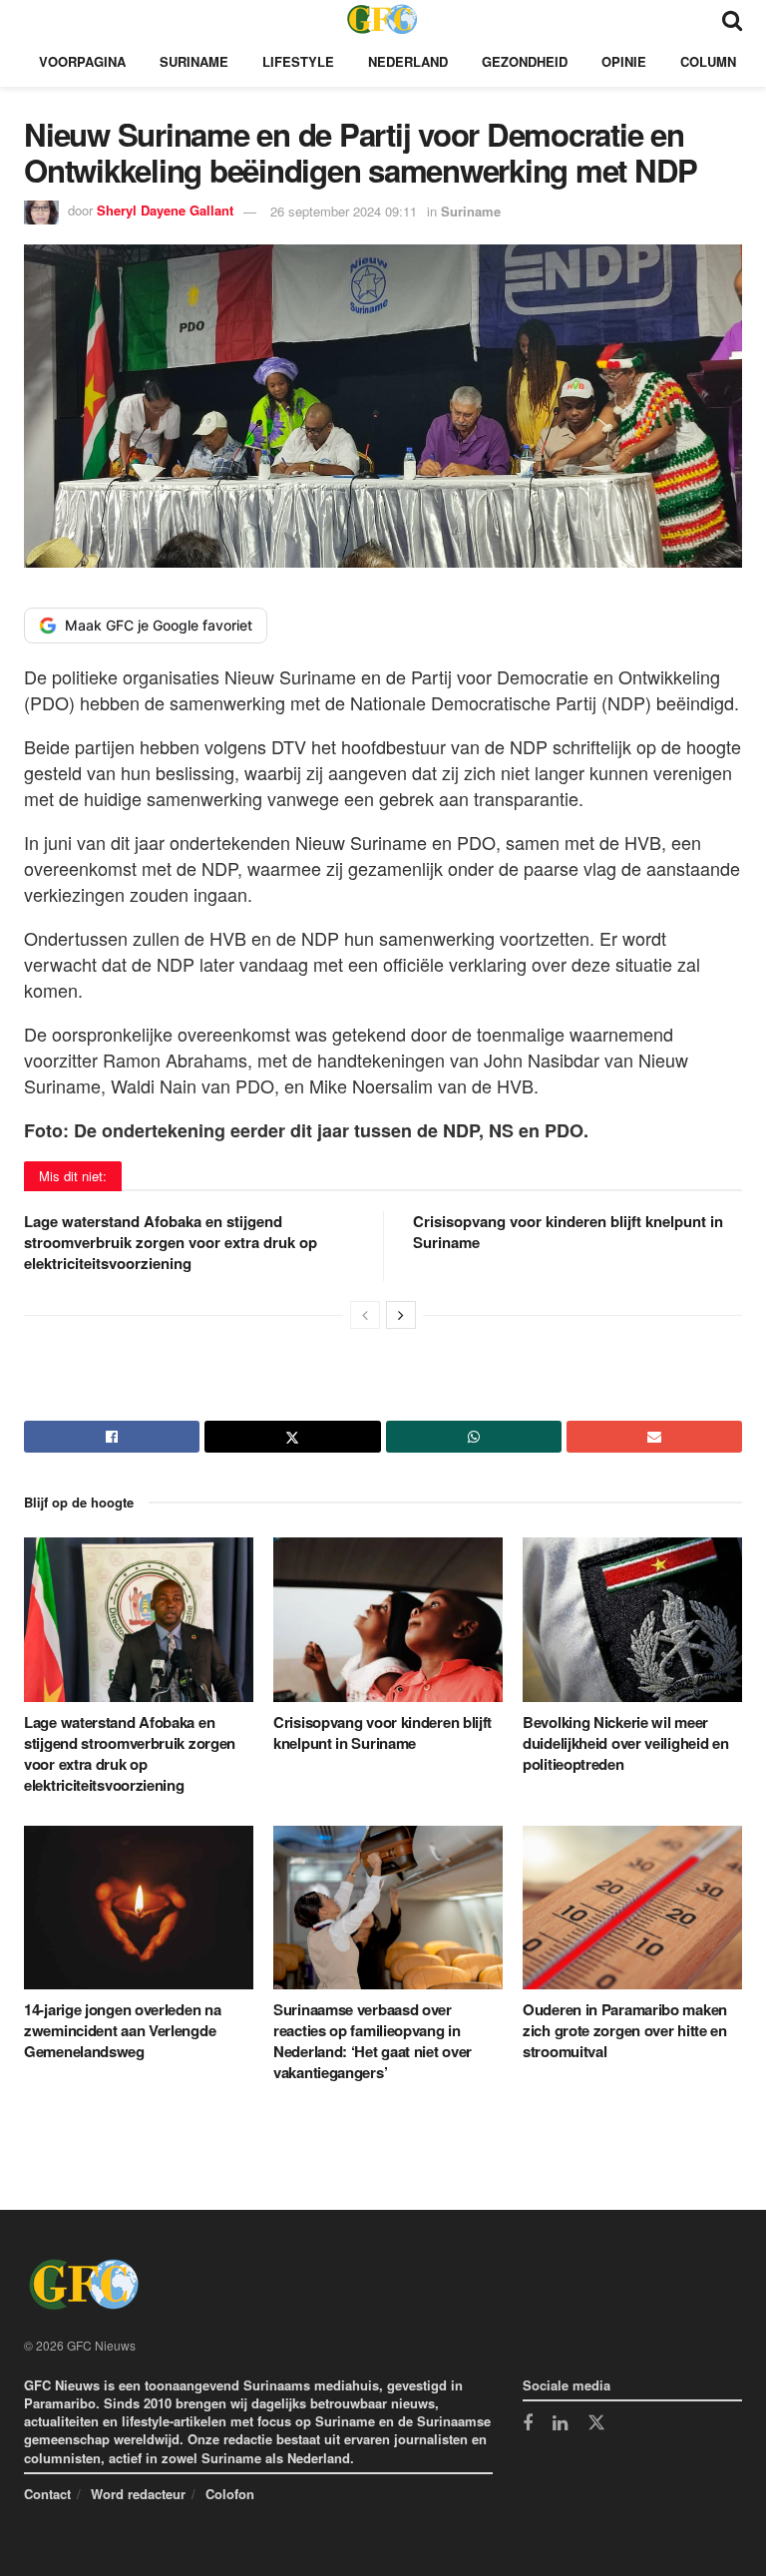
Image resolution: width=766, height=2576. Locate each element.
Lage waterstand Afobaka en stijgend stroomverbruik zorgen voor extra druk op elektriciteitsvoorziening (171, 1242)
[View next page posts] (401, 1315)
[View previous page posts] (365, 1315)
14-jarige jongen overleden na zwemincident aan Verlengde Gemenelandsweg (122, 2030)
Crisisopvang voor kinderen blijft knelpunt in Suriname (568, 1232)
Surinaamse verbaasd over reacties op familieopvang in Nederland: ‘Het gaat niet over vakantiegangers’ (373, 2041)
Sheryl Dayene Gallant (165, 211)
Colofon (230, 2494)
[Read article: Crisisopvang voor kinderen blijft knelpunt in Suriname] (388, 1619)
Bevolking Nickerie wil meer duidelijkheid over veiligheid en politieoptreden (625, 1743)
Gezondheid (525, 61)
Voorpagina (82, 61)
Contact (47, 2494)
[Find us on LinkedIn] (560, 2424)
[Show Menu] (33, 18)
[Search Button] (732, 18)
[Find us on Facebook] (528, 2424)
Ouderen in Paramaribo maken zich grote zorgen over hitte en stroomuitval (625, 2030)
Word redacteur (138, 2494)
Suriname (194, 61)
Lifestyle (298, 61)
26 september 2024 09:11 (344, 211)
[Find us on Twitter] (596, 2423)
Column (708, 61)
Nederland (408, 61)
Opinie (624, 61)
